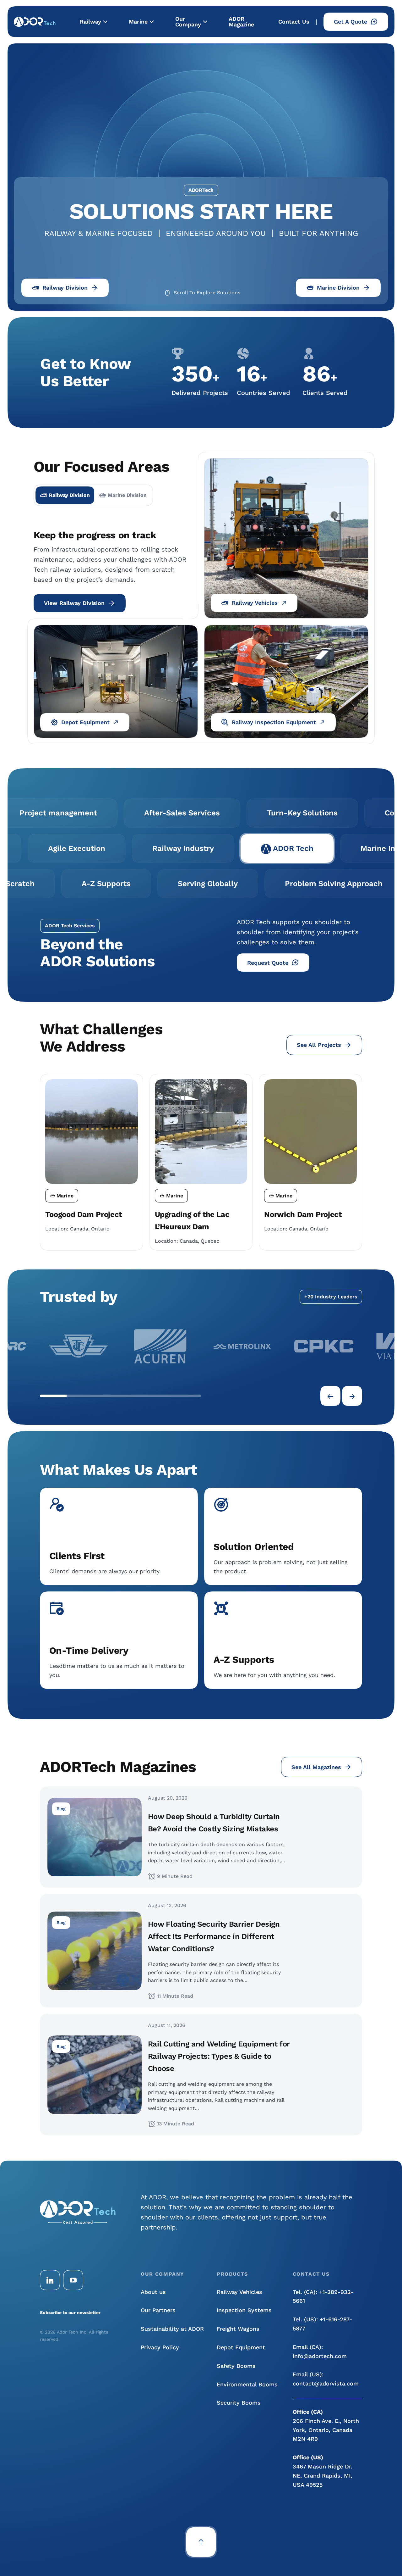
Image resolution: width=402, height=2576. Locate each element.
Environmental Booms (247, 2384)
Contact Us (294, 22)
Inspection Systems (244, 2310)
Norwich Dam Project (303, 1214)
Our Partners (158, 2310)
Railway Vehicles (255, 603)
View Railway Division (74, 603)
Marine (138, 22)
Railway (90, 22)
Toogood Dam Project (84, 1214)
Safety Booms (236, 2366)
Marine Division (338, 288)
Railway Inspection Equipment (274, 722)
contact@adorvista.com (326, 2383)
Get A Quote (350, 22)
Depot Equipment (85, 722)
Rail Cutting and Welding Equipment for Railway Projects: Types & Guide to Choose (219, 2056)
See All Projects (319, 1045)
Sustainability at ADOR (172, 2329)
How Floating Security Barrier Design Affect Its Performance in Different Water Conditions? (214, 1936)
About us (153, 2292)
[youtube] (73, 2280)
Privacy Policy (160, 2347)
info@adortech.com (320, 2356)
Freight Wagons (238, 2329)
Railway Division (65, 288)
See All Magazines (316, 1767)
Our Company (188, 22)
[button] (53, 1396)
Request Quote (268, 963)
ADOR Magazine (241, 22)
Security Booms (239, 2403)
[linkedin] (50, 2280)
